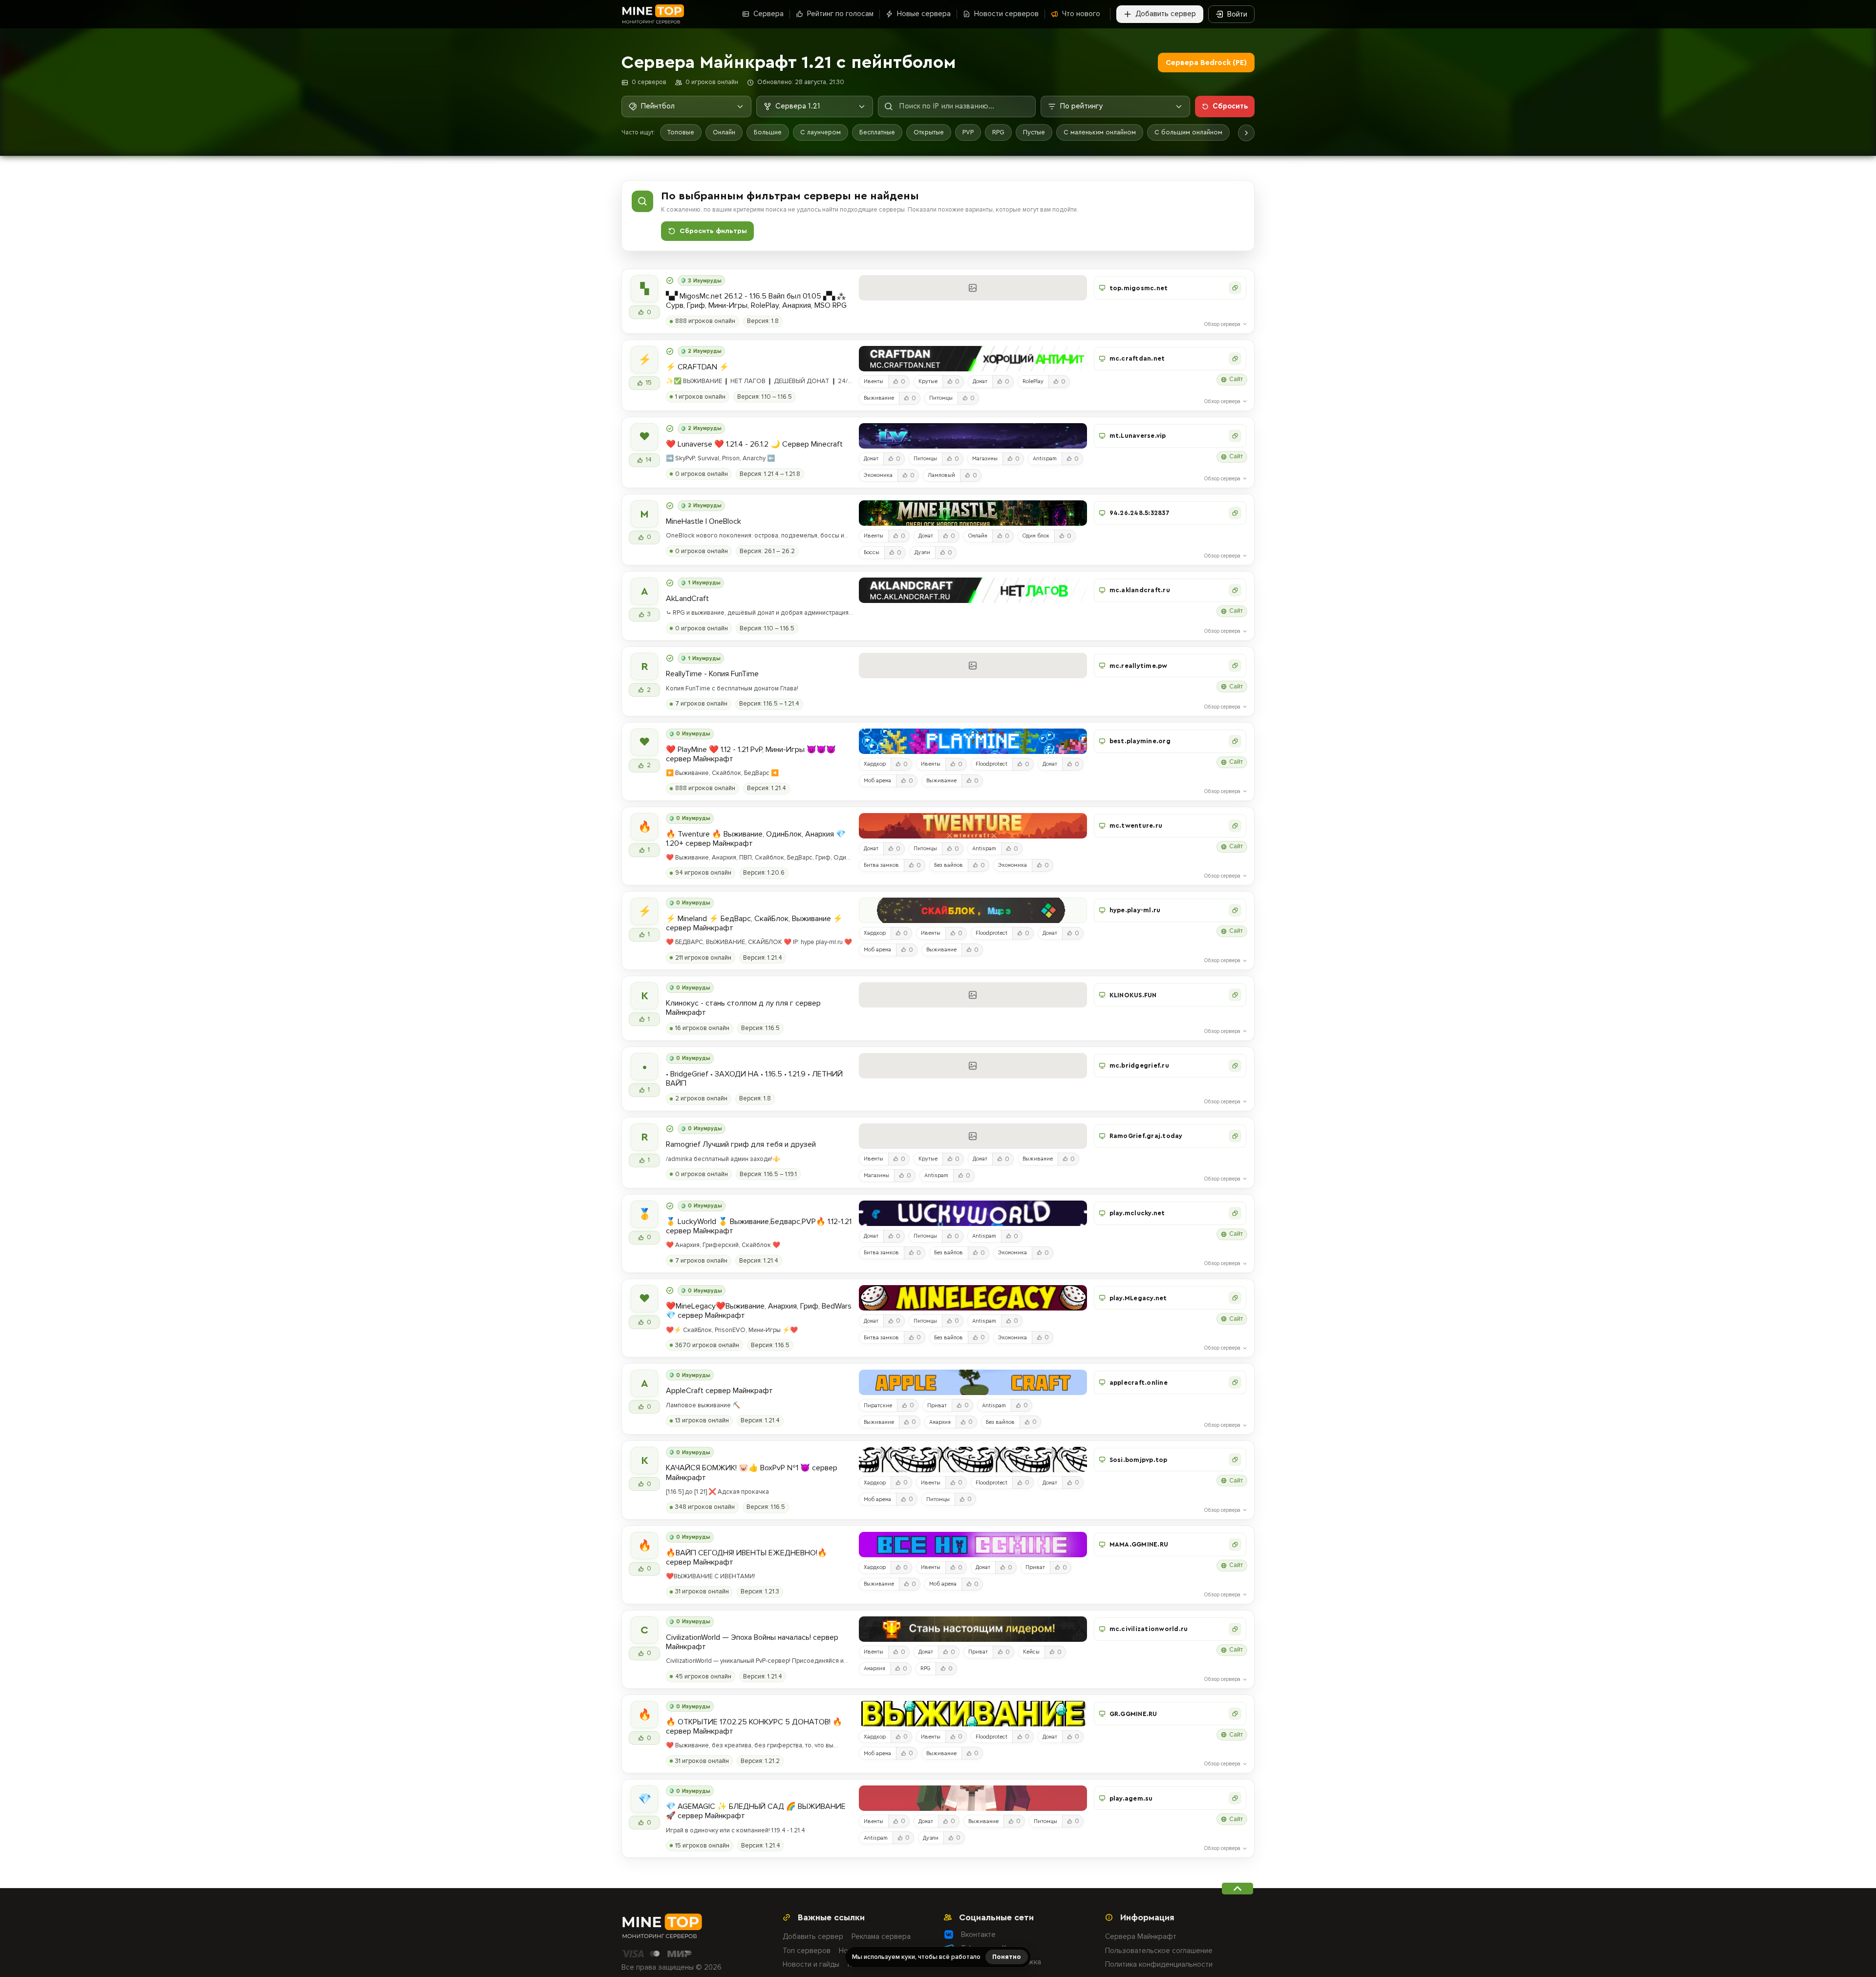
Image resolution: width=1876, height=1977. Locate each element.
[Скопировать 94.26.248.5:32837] (1235, 513)
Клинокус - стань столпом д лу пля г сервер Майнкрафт (743, 1008)
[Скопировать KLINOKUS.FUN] (1235, 995)
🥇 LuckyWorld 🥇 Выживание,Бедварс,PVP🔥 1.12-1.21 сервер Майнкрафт (759, 1226)
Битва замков (881, 865)
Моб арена (877, 781)
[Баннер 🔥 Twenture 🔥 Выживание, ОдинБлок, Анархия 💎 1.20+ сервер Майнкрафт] (973, 826)
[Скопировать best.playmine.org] (1235, 741)
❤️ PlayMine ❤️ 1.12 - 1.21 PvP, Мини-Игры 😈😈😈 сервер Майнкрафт (751, 754)
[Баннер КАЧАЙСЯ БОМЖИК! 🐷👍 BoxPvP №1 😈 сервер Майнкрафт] (973, 1460)
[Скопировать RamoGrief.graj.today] (1235, 1136)
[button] (1170, 288)
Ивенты (874, 381)
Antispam (1045, 459)
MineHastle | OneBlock (703, 522)
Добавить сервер (813, 1936)
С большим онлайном (1188, 132)
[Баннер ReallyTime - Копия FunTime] (973, 666)
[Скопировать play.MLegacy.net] (1235, 1298)
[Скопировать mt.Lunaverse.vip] (1235, 436)
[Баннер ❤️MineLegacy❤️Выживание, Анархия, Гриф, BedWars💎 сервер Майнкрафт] (973, 1298)
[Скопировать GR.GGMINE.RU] (1235, 1714)
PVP (968, 132)
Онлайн (724, 132)
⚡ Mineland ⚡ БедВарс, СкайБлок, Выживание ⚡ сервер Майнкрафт (754, 924)
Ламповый (941, 475)
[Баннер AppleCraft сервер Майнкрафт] (973, 1382)
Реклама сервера (881, 1936)
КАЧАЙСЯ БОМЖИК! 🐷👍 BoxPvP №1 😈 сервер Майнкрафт (752, 1473)
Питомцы (941, 398)
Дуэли (922, 552)
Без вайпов (949, 865)
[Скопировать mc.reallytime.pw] (1235, 666)
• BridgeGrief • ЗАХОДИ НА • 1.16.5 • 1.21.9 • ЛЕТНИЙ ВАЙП (754, 1079)
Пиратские (878, 1406)
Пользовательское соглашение (1159, 1951)
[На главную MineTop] (653, 14)
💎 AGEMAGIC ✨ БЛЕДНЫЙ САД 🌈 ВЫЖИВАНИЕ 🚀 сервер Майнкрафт (756, 1811)
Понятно (1007, 1957)
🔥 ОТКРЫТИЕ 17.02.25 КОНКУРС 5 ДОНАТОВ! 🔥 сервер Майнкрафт (754, 1727)
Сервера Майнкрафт (1141, 1936)
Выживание (879, 398)
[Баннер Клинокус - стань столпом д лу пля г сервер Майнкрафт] (973, 995)
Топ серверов (807, 1951)
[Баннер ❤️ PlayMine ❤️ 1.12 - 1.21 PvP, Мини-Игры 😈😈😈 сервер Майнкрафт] (973, 741)
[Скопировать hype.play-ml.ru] (1235, 910)
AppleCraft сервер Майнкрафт (719, 1391)
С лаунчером (821, 132)
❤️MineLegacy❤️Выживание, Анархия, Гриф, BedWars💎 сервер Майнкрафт (759, 1311)
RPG (998, 132)
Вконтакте (978, 1934)
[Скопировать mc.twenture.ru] (1235, 826)
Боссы (872, 552)
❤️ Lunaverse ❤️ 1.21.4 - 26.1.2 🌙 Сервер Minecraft (754, 444)
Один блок (1036, 536)
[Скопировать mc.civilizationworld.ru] (1235, 1629)
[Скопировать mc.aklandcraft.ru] (1235, 590)
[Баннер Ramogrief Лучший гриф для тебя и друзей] (973, 1136)
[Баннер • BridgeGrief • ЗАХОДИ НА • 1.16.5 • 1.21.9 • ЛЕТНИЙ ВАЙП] (973, 1066)
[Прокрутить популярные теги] (1246, 133)
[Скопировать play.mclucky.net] (1235, 1213)
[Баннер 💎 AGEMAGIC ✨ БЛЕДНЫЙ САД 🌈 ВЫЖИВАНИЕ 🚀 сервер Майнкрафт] (973, 1798)
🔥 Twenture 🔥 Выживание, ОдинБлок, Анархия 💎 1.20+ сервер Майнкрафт (756, 839)
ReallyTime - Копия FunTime (712, 674)
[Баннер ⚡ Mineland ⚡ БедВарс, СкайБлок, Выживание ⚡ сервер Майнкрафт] (973, 910)
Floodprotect (991, 764)
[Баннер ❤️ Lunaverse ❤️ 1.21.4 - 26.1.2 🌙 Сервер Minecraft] (973, 436)
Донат (980, 381)
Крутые (928, 381)
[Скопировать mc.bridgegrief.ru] (1235, 1066)
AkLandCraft (687, 599)
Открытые (929, 132)
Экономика (878, 475)
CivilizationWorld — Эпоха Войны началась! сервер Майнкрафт (752, 1642)
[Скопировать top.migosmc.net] (1235, 288)
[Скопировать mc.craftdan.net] (1235, 359)
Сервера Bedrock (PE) (1206, 63)
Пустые (1034, 132)
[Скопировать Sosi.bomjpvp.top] (1235, 1460)
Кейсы (1031, 1652)
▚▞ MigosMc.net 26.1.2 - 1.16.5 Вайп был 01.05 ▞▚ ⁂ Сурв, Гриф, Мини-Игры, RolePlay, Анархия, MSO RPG (756, 301)
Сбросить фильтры (713, 231)
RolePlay (1033, 381)
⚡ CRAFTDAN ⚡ (697, 367)
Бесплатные (877, 132)
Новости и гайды (811, 1964)
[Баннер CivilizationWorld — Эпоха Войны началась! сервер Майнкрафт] (973, 1629)
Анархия (940, 1422)
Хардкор (875, 764)
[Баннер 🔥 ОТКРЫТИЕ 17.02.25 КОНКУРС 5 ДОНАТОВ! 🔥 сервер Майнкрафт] (973, 1714)
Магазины (985, 459)
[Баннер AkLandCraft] (973, 590)
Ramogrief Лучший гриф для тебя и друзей (741, 1145)
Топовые (681, 132)
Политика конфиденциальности (1159, 1964)
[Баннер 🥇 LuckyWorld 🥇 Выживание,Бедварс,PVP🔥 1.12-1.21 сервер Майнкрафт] (973, 1213)
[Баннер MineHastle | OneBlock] (973, 513)
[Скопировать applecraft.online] (1235, 1382)
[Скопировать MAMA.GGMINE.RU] (1235, 1545)
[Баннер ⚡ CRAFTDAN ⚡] (973, 359)
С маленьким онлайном (1100, 132)
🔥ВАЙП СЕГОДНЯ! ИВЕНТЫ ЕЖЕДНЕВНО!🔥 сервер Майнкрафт (746, 1558)
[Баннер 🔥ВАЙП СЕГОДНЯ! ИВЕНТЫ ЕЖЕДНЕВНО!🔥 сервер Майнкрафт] (973, 1545)
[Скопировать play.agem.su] (1235, 1798)
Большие (768, 132)
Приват (937, 1406)
